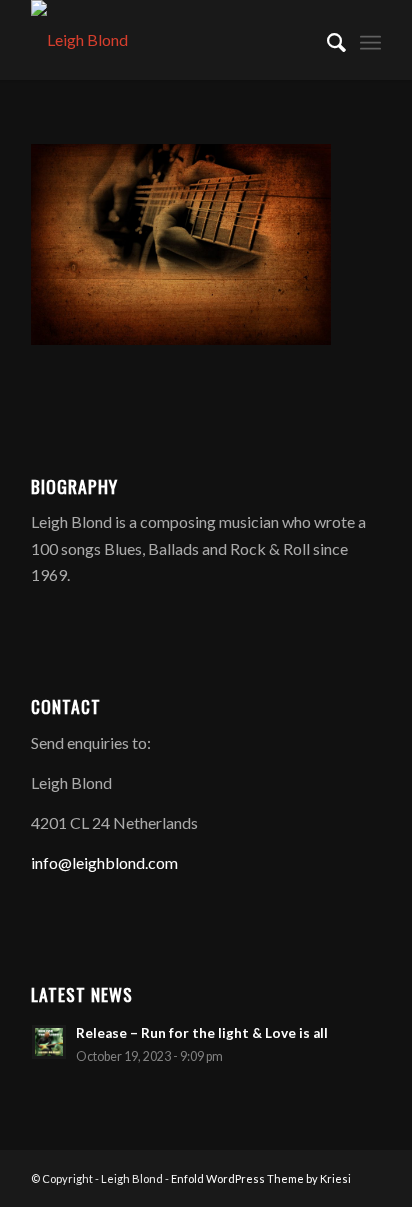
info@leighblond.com (104, 862)
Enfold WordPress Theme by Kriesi (261, 1178)
